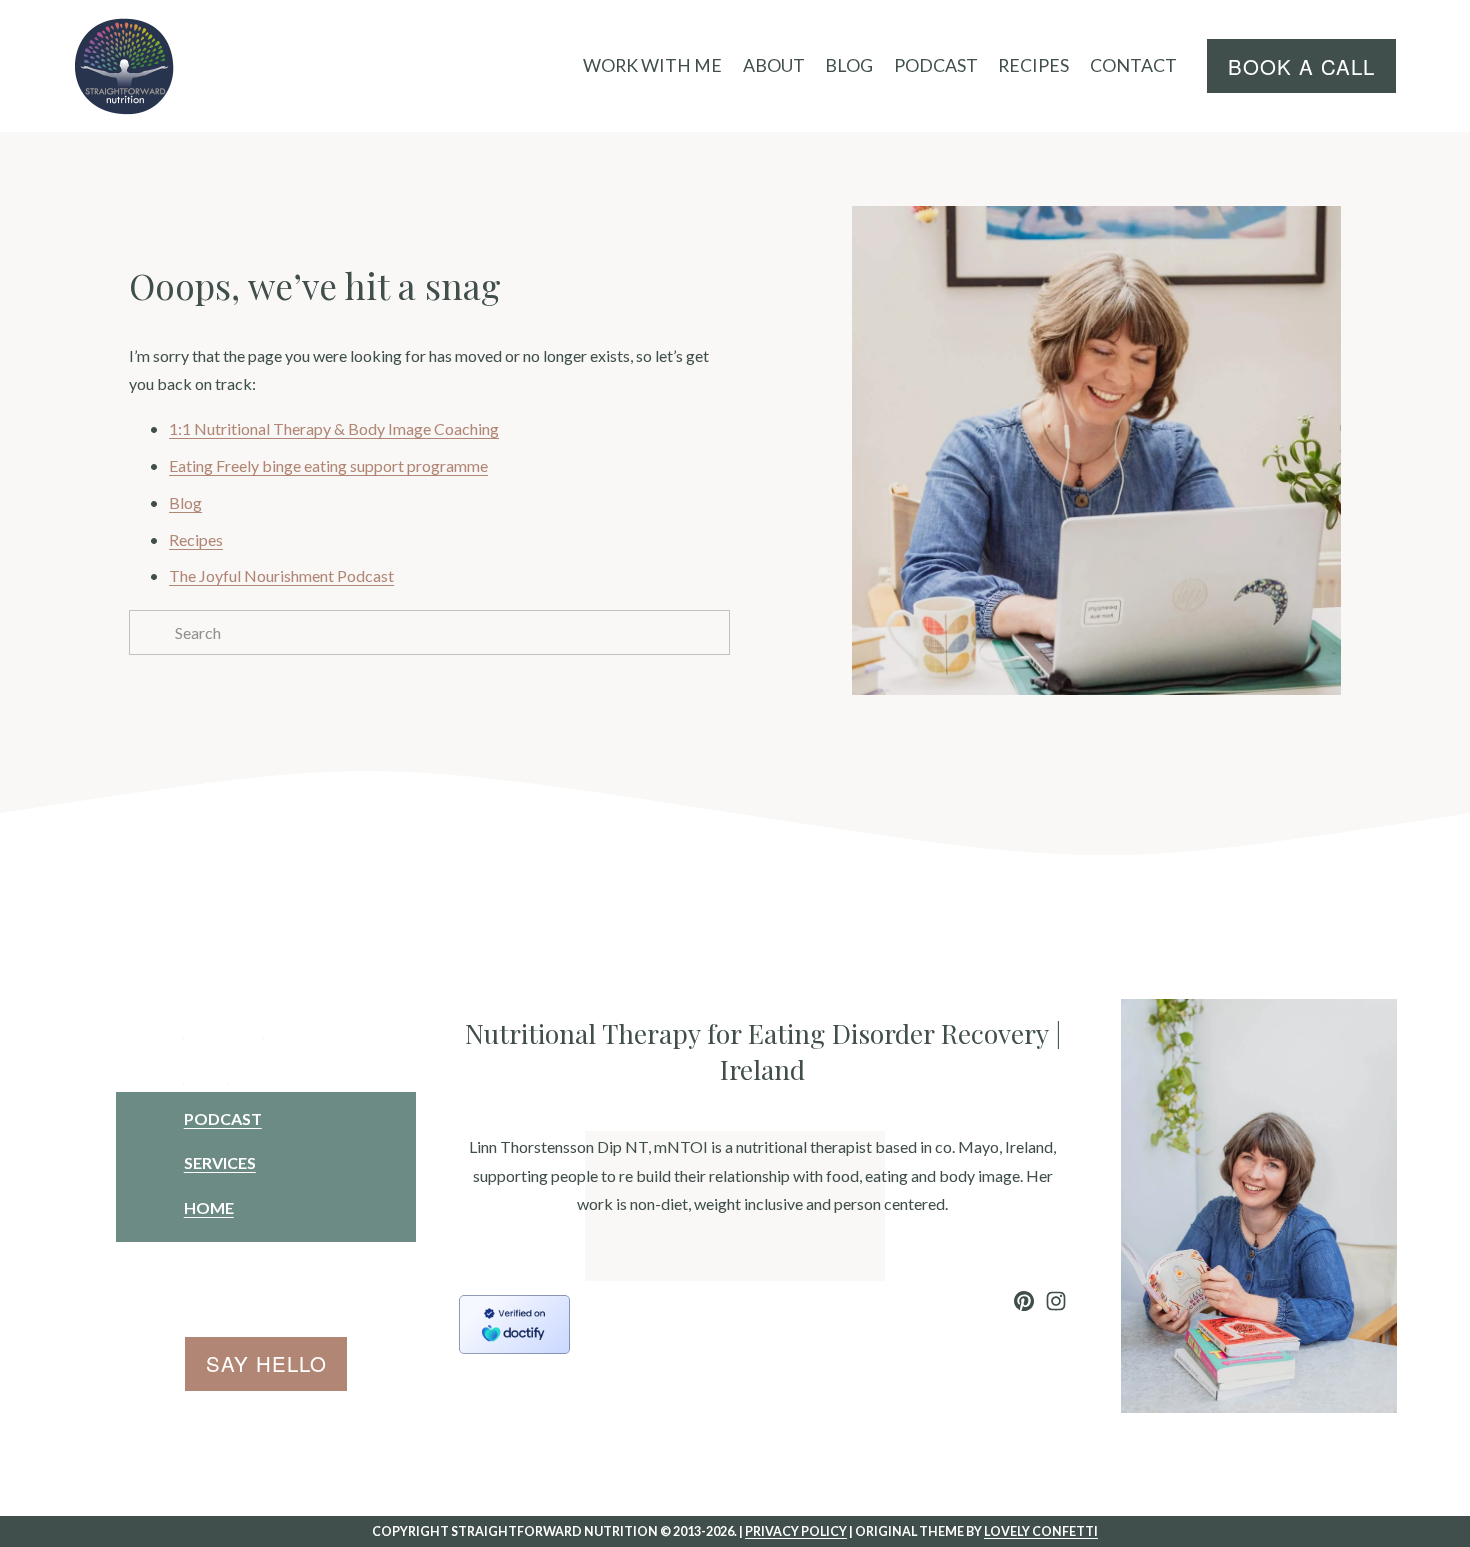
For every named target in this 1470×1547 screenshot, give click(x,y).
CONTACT (1133, 65)
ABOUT (774, 65)
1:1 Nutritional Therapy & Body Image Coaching (334, 428)
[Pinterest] (1024, 1301)
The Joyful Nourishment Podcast (281, 575)
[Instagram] (1056, 1301)
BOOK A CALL (1301, 66)
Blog (185, 502)
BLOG (849, 65)
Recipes (196, 539)
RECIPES (1033, 65)
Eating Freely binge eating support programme (328, 465)
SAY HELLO (266, 1363)
